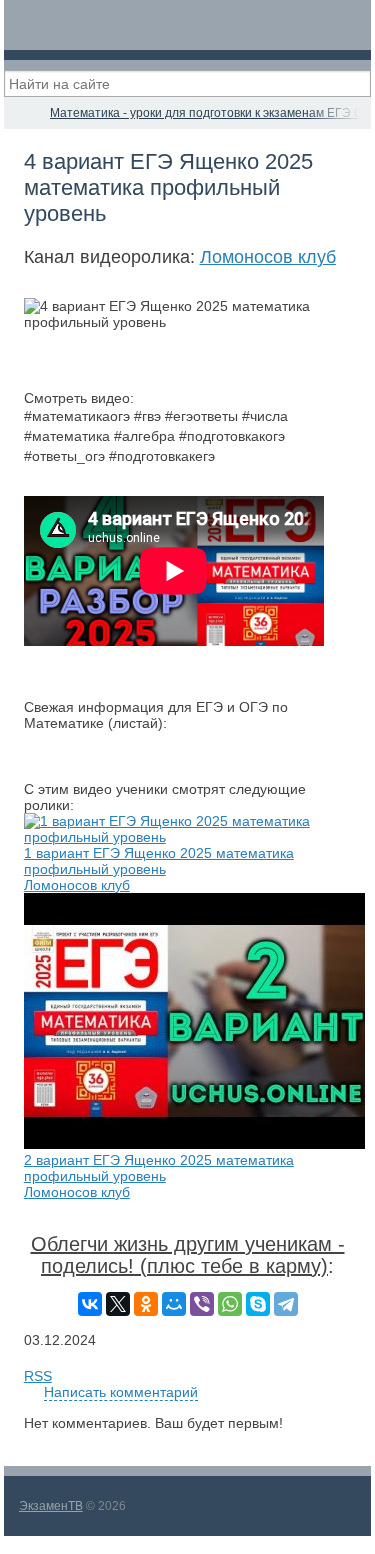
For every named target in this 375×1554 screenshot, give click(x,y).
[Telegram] (286, 1304)
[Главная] (22, 113)
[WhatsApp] (230, 1304)
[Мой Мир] (174, 1304)
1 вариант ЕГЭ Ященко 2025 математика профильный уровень (159, 861)
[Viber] (202, 1304)
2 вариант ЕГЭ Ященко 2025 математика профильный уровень (159, 1168)
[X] (118, 1304)
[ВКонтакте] (90, 1304)
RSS (38, 1376)
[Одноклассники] (146, 1304)
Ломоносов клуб (268, 257)
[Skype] (258, 1304)
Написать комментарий (121, 1392)
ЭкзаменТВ (51, 1506)
